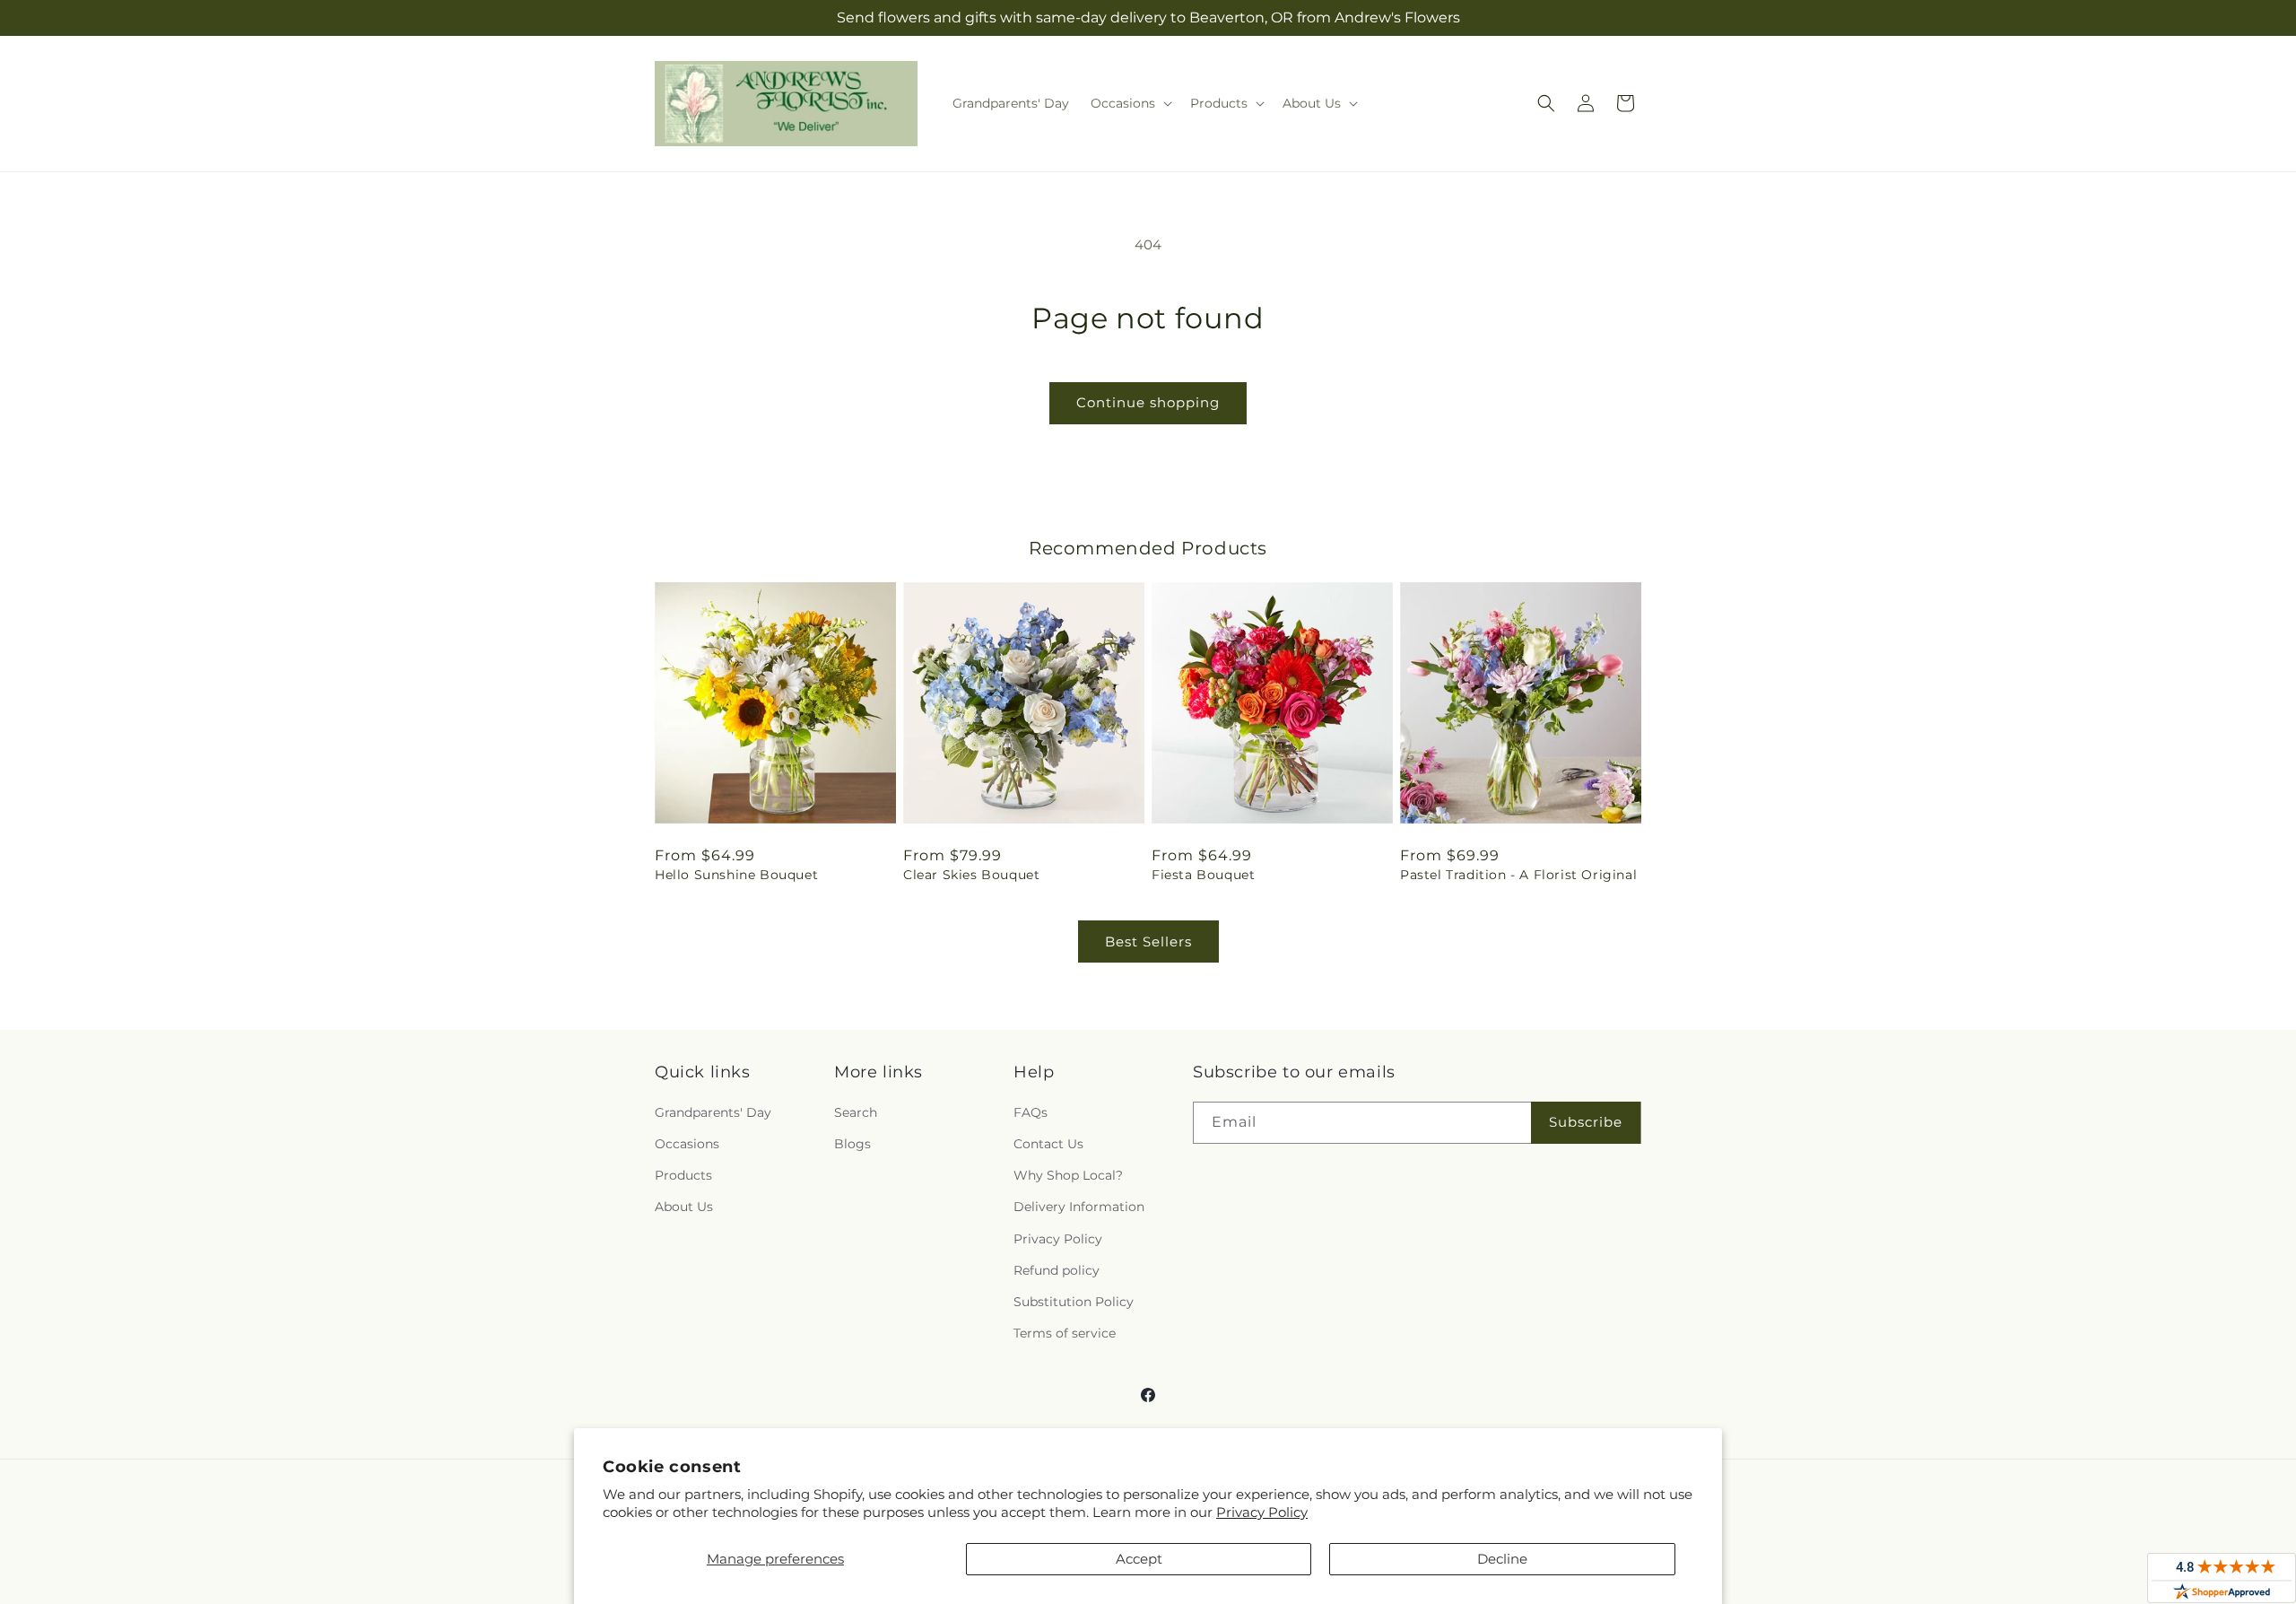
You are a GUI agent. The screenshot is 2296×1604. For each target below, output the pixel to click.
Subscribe (1586, 1122)
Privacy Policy (1262, 1512)
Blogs (852, 1144)
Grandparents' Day (713, 1112)
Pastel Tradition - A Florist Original (1518, 875)
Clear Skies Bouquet (971, 875)
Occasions (687, 1144)
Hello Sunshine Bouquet (736, 875)
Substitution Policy (1074, 1302)
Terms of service (1065, 1333)
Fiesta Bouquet (1203, 875)
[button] (1130, 103)
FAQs (1031, 1112)
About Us (684, 1207)
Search (856, 1112)
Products (683, 1175)
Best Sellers (1148, 941)
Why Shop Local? (1068, 1175)
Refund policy (1057, 1270)
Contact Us (1048, 1144)
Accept (1139, 1559)
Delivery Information (1079, 1207)
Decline (1502, 1559)
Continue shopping (1148, 402)
